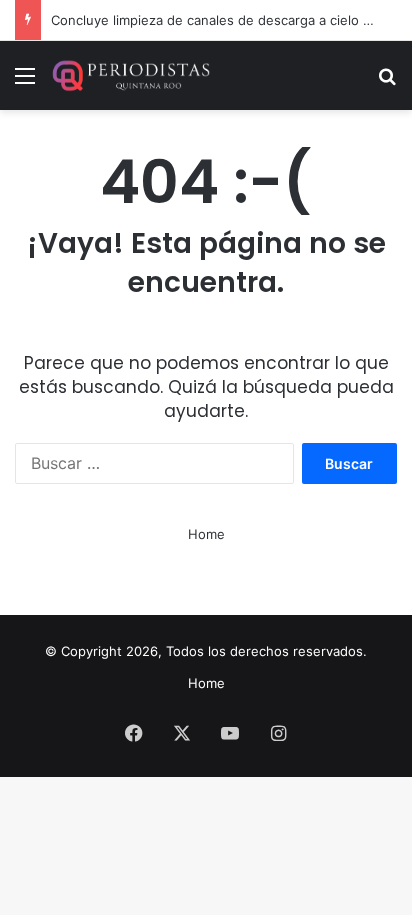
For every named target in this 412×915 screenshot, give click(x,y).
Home (206, 534)
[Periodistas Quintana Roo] (130, 75)
